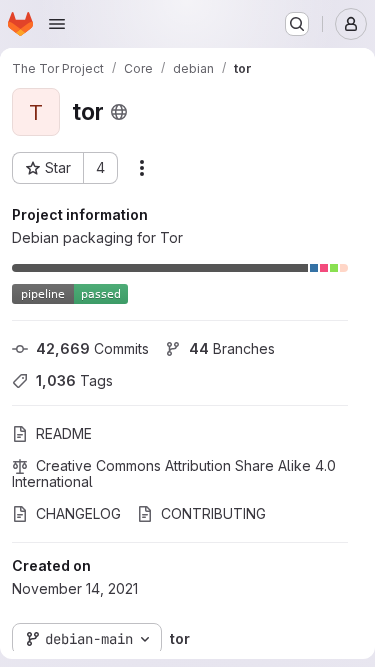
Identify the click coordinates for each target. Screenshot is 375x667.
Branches (232, 348)
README (64, 433)
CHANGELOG (78, 513)
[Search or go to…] (297, 24)
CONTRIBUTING (213, 513)
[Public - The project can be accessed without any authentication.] (119, 112)
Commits (92, 348)
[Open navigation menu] (57, 24)
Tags (74, 380)
